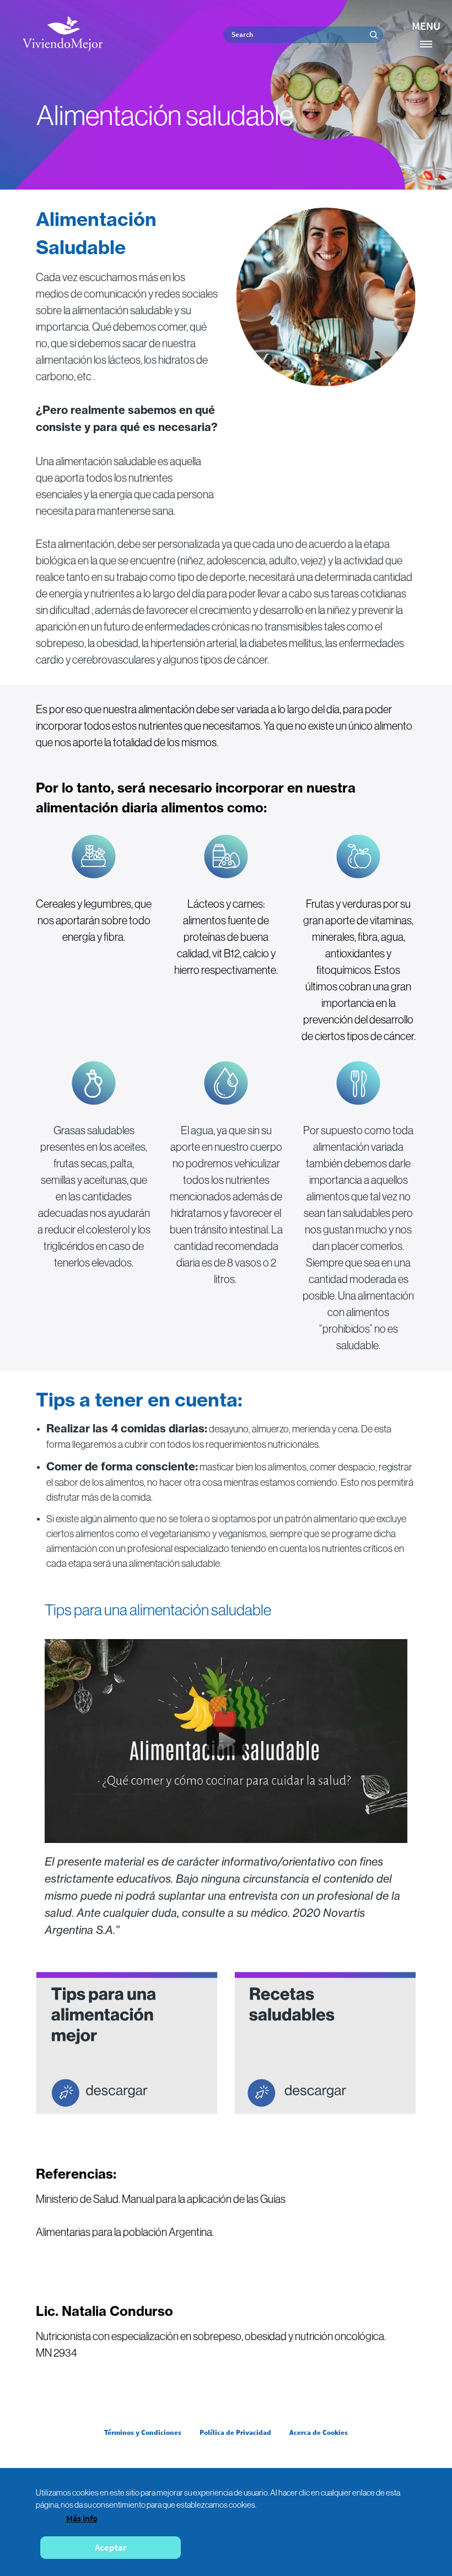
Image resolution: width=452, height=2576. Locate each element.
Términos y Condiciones (143, 2432)
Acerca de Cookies (319, 2432)
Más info (82, 2518)
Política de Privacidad (235, 2432)
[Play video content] (226, 1741)
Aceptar (111, 2547)
